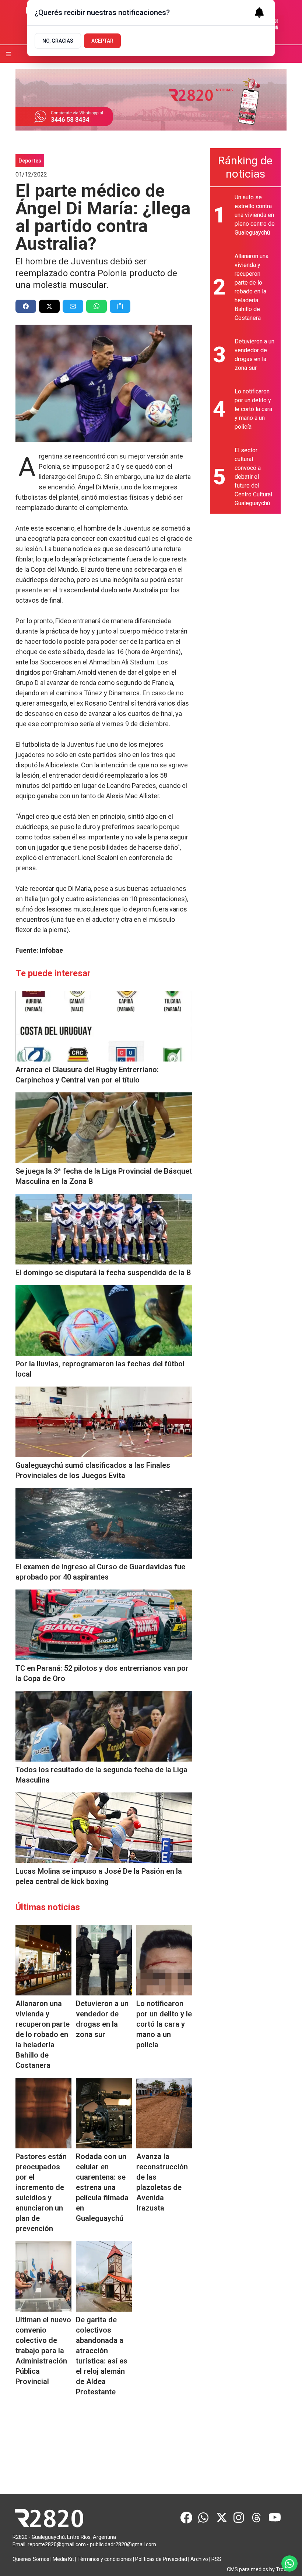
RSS (216, 2559)
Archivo (199, 2559)
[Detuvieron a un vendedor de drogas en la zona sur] (104, 1960)
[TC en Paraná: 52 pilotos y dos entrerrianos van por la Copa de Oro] (104, 1625)
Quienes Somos (31, 2559)
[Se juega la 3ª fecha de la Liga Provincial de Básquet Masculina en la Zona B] (104, 1128)
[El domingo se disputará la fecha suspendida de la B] (104, 1229)
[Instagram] (239, 2518)
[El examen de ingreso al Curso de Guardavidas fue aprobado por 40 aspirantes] (104, 1523)
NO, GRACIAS (58, 41)
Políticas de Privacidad (161, 2559)
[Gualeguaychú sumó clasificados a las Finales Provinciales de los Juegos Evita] (104, 1422)
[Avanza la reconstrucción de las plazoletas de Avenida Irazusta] (164, 2113)
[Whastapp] (204, 2518)
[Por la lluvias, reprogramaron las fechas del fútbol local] (104, 1320)
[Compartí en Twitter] (49, 306)
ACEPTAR (102, 41)
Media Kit (63, 2559)
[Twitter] (222, 2518)
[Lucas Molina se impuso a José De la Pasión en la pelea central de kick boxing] (104, 1828)
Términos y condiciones (105, 2559)
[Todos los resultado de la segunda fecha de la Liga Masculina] (104, 1726)
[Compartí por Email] (73, 306)
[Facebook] (186, 2518)
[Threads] (257, 2518)
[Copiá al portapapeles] (120, 306)
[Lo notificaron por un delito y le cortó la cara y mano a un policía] (164, 1960)
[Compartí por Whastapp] (96, 306)
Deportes (30, 161)
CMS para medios (247, 2569)
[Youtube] (275, 2518)
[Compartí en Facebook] (26, 306)
